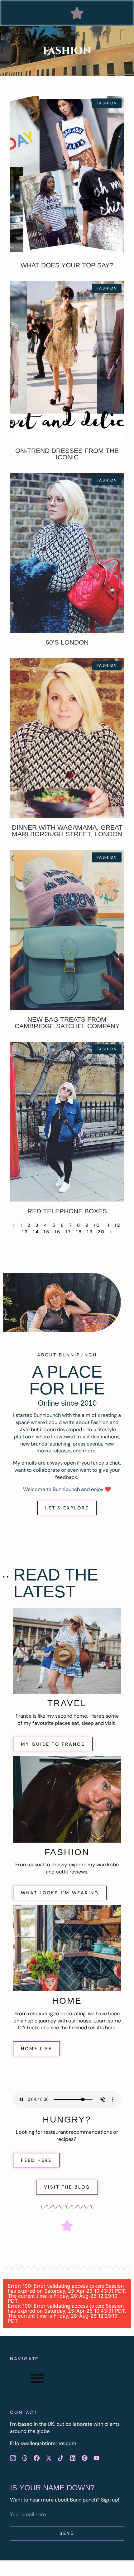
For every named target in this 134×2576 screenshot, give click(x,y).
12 (118, 1225)
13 (25, 1232)
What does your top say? (67, 265)
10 (97, 1225)
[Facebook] (37, 2458)
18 (79, 1232)
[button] (77, 13)
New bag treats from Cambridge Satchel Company (67, 1023)
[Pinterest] (84, 2458)
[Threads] (25, 2458)
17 (68, 1232)
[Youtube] (97, 2458)
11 (108, 1225)
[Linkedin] (73, 2458)
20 (101, 1232)
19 (90, 1232)
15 (47, 1232)
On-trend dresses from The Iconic (67, 454)
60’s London (67, 642)
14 (36, 1232)
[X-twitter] (49, 2458)
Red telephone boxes (67, 1211)
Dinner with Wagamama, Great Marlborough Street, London (67, 831)
